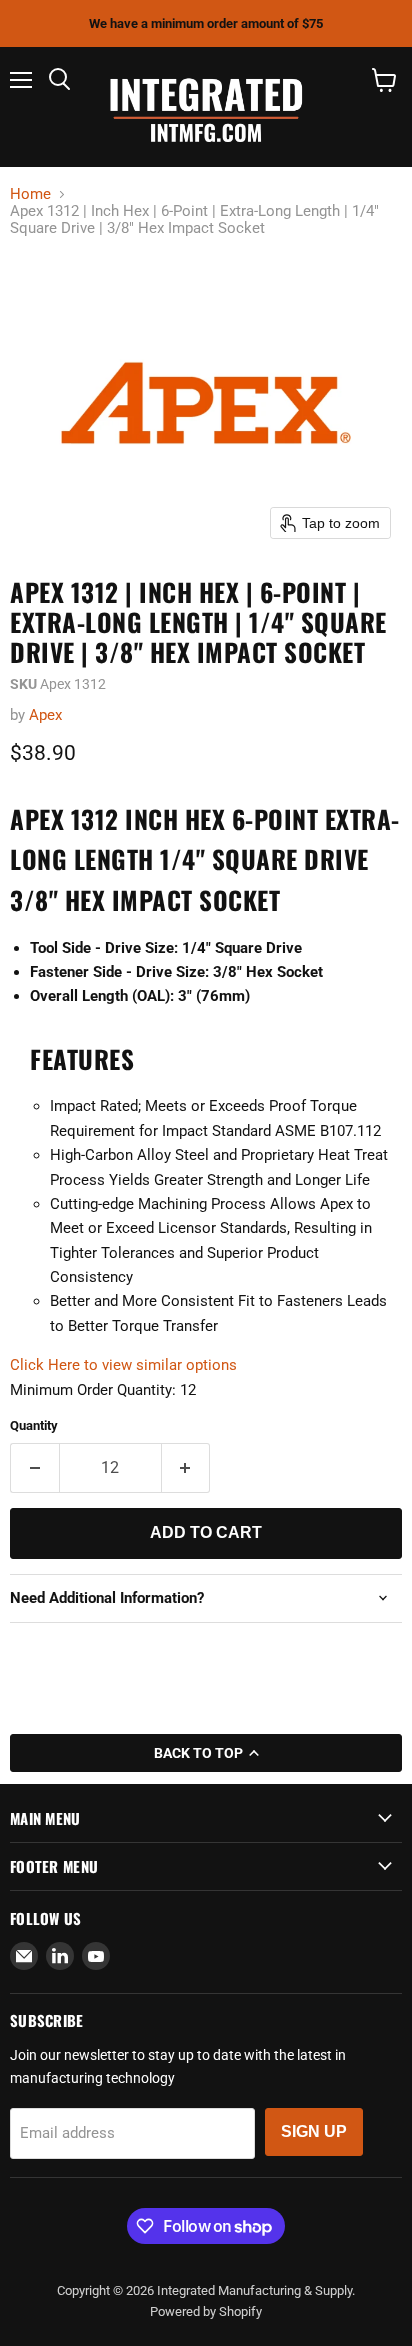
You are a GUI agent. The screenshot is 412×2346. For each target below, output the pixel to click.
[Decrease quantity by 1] (34, 1468)
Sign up (314, 2131)
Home (30, 194)
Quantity (34, 1425)
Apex (45, 715)
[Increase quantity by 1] (186, 1468)
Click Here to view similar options (123, 1365)
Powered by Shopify (206, 2311)
